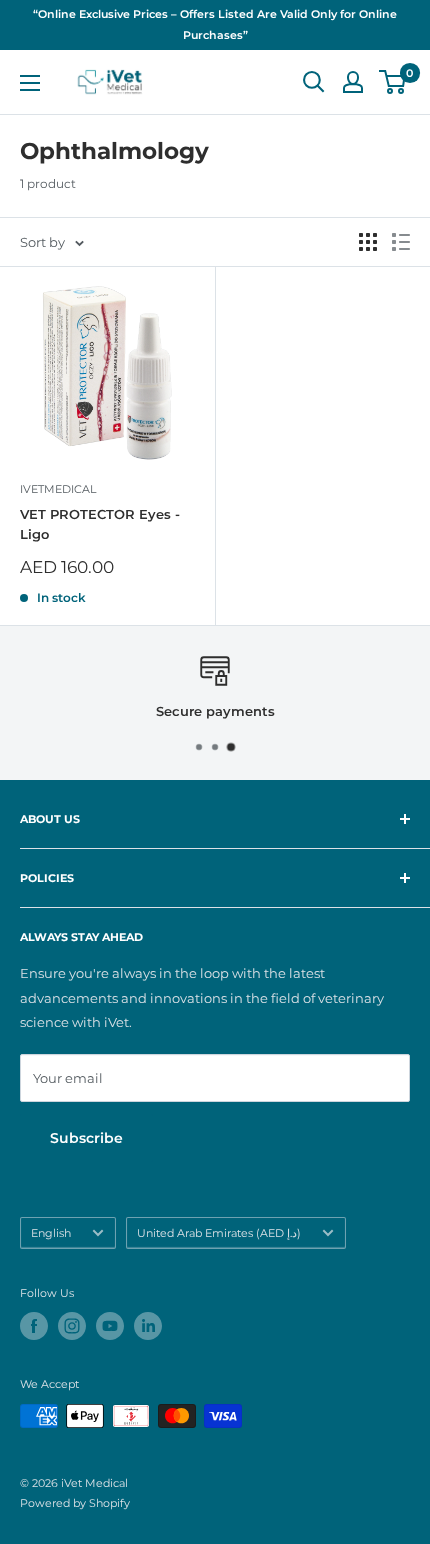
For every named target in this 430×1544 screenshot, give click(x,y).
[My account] (353, 82)
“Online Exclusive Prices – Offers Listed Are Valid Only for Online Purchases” (215, 24)
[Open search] (314, 82)
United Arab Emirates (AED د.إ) (219, 1233)
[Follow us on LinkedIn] (148, 1326)
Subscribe (86, 1138)
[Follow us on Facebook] (34, 1326)
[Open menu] (30, 83)
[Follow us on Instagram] (72, 1326)
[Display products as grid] (368, 242)
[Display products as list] (401, 242)
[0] (393, 82)
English (51, 1233)
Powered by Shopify (75, 1503)
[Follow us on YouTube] (110, 1326)
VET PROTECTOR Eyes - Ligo (100, 524)
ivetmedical (58, 489)
